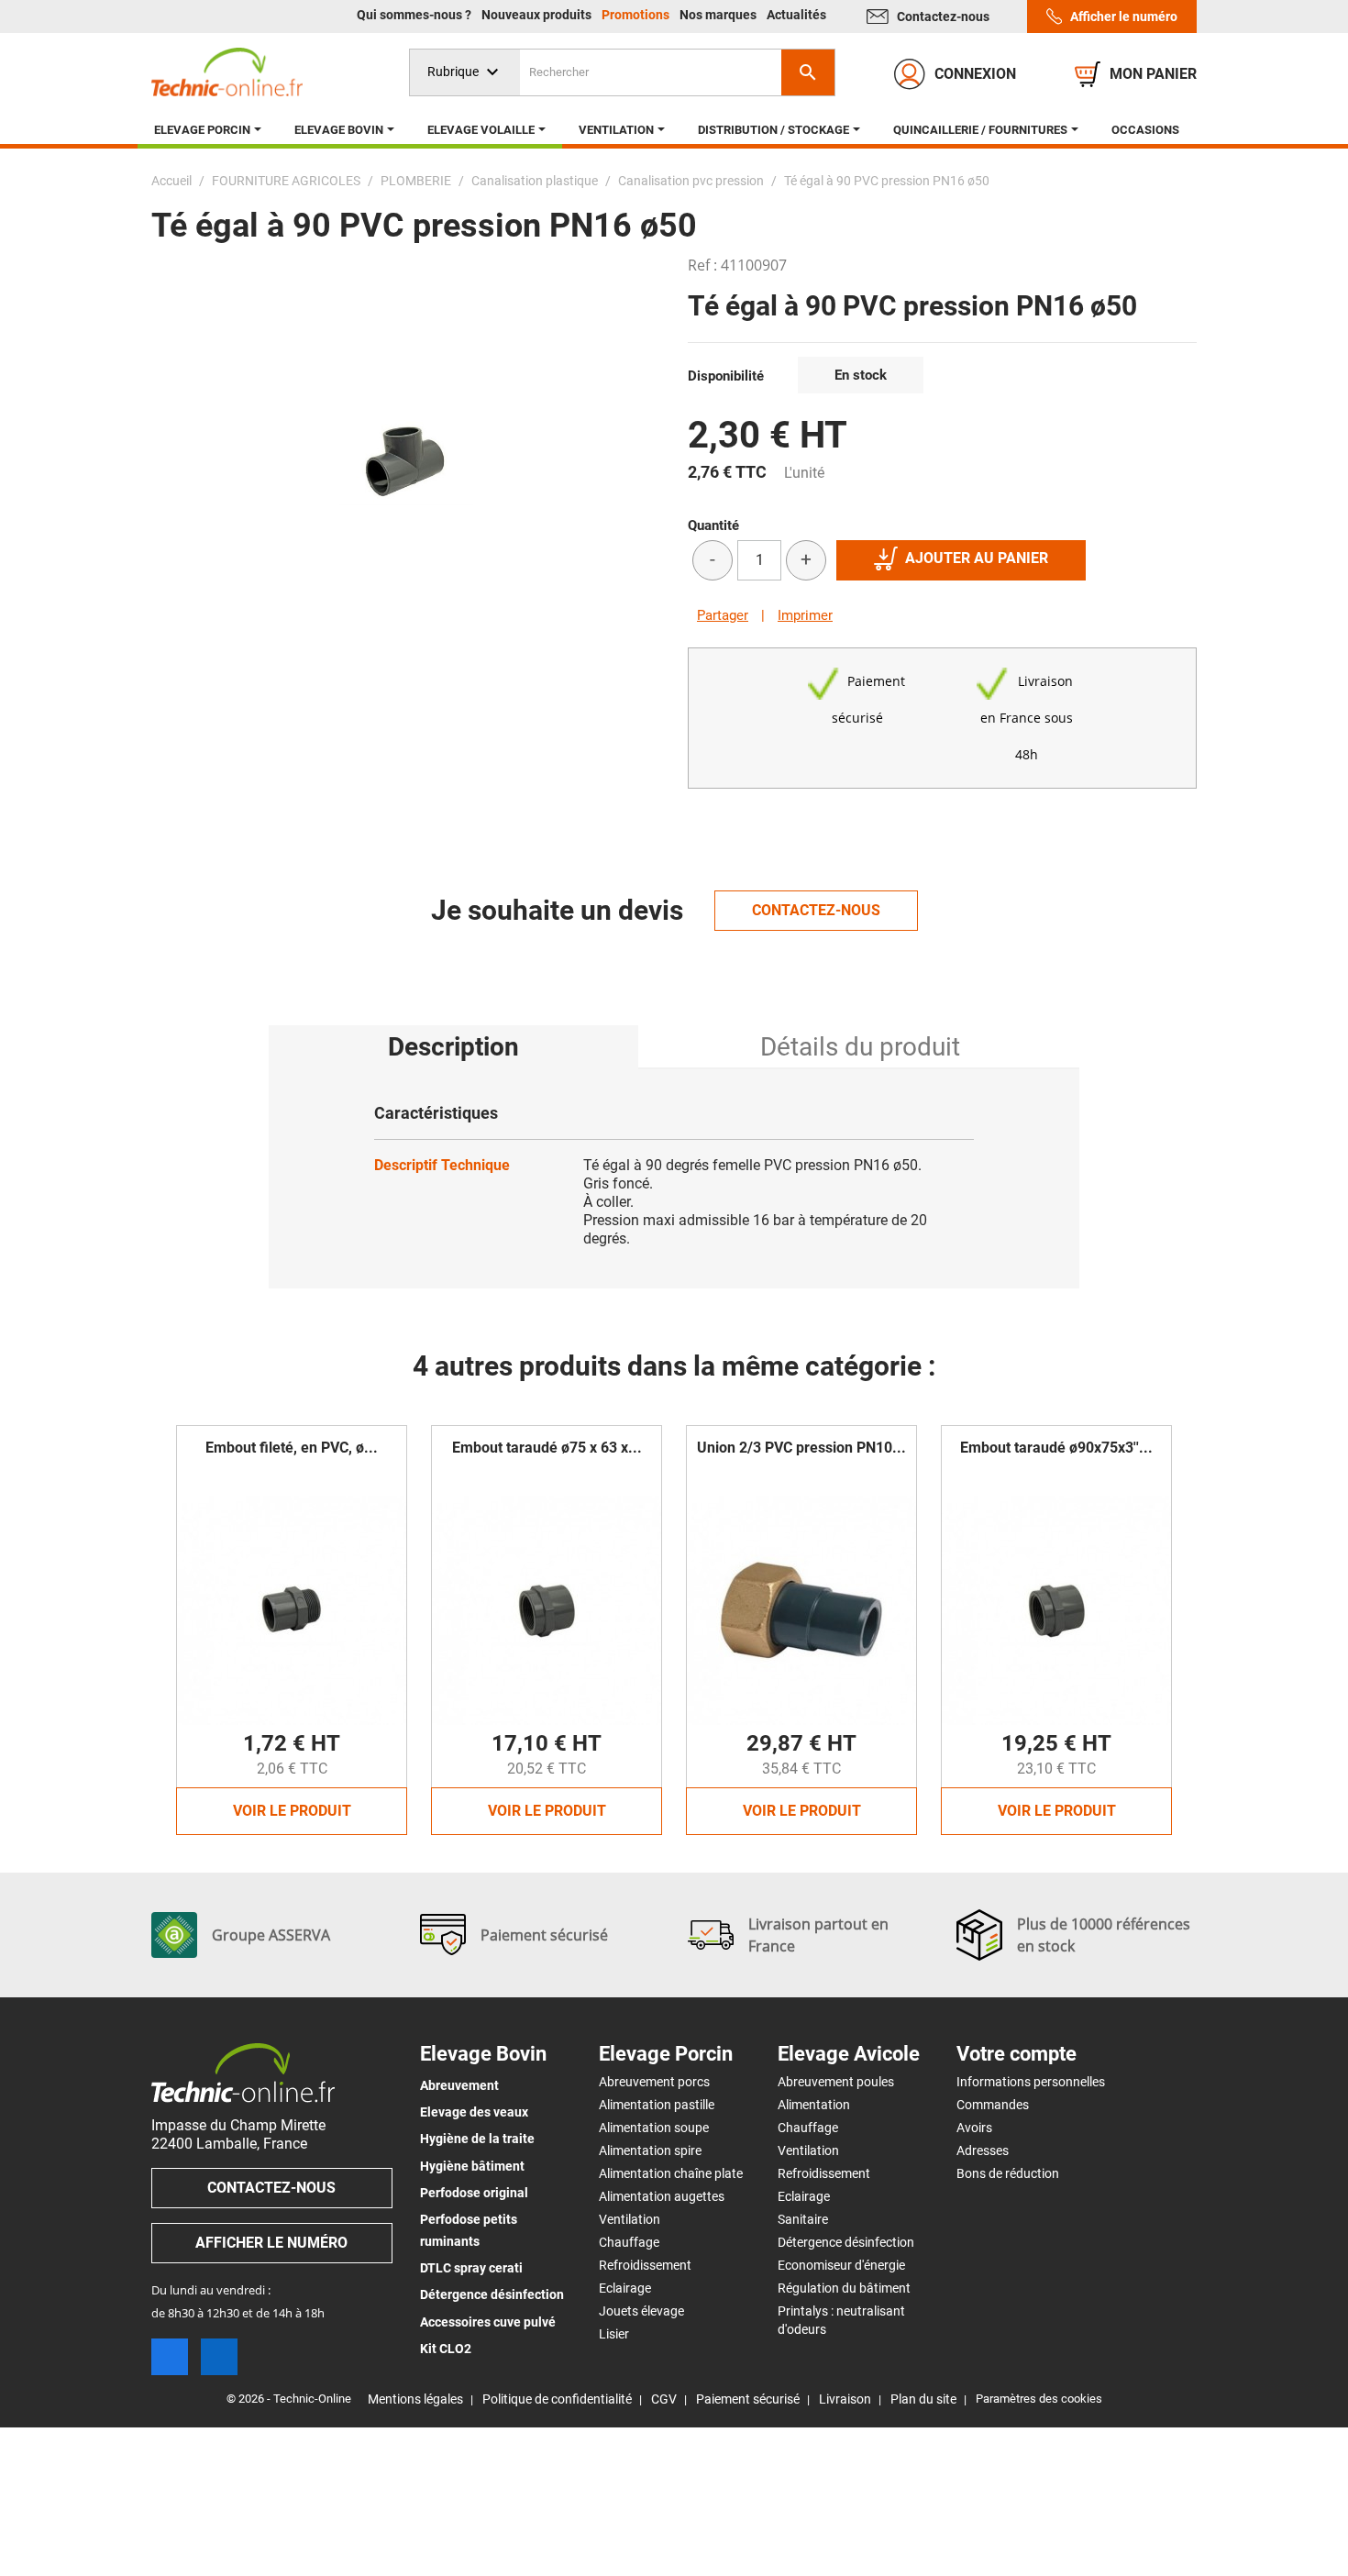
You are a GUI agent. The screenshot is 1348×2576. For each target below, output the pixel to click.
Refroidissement (645, 2265)
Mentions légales (415, 2399)
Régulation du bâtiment (844, 2288)
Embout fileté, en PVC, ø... (292, 1448)
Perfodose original (474, 2193)
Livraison (845, 2399)
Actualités (796, 15)
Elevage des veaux (474, 2112)
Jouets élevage (641, 2311)
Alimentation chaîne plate (671, 2173)
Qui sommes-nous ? (415, 15)
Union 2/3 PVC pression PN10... (801, 1448)
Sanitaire (803, 2219)
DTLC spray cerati (471, 2268)
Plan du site (923, 2399)
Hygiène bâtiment (472, 2166)
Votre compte (1017, 2054)
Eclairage (625, 2288)
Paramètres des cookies (1039, 2399)
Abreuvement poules (836, 2082)
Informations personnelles (1031, 2082)
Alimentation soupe (654, 2128)
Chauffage (629, 2242)
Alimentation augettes (662, 2196)
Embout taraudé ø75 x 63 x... (547, 1448)
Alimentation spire (650, 2150)
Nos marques (719, 15)
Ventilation (630, 2219)
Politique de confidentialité (557, 2399)
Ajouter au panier (977, 558)
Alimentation (814, 2105)
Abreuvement (459, 2085)
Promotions (637, 15)
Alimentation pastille (657, 2105)
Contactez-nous (943, 17)
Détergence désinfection (492, 2294)
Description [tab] (453, 1047)
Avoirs (974, 2128)
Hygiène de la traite (477, 2139)
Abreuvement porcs (654, 2082)
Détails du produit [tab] (860, 1047)
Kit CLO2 (446, 2349)
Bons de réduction (1008, 2173)
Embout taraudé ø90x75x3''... (1056, 1448)
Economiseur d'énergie (841, 2265)
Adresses (983, 2150)
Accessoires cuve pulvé (488, 2322)
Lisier (614, 2334)
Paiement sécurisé (748, 2399)
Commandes (993, 2105)
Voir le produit (292, 1811)
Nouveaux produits (538, 15)
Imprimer (805, 615)
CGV (664, 2399)
